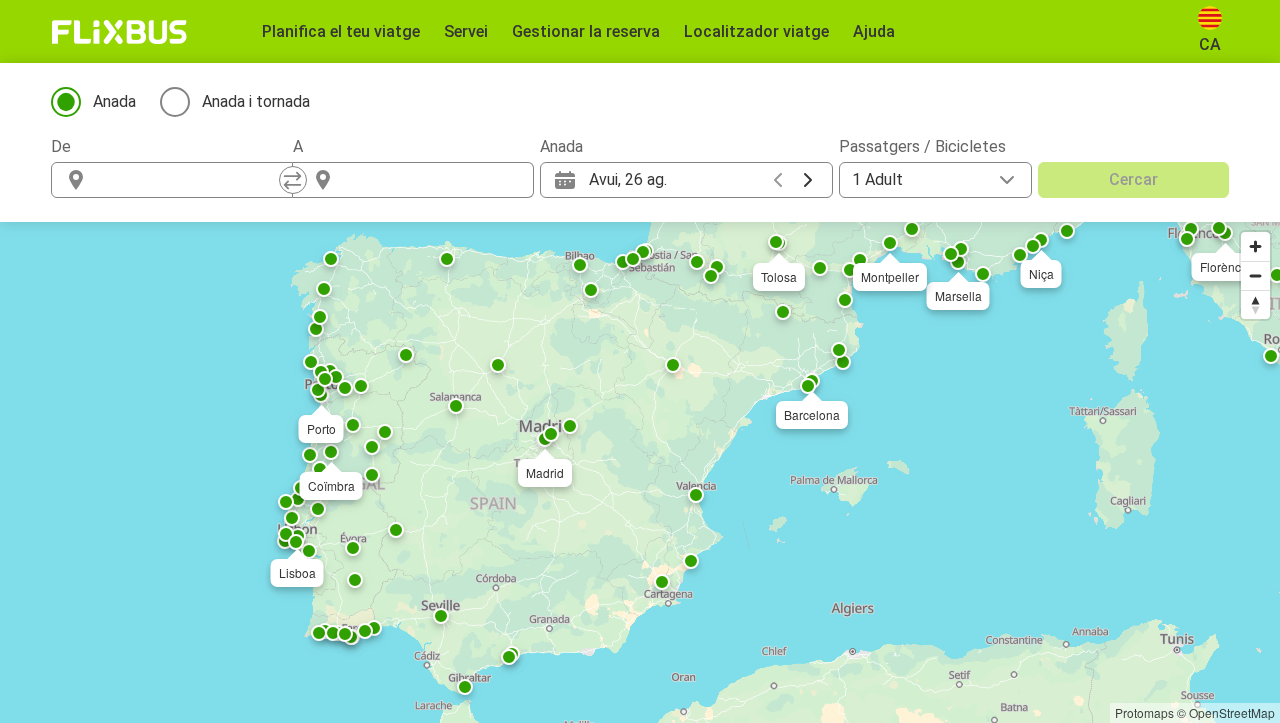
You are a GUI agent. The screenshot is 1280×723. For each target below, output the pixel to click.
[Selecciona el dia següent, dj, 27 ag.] (808, 180)
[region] (640, 472)
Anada (114, 101)
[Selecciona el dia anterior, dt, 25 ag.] (778, 180)
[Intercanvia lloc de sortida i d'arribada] (293, 180)
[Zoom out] (1255, 275)
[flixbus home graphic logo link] (119, 32)
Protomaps (1144, 712)
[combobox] (190, 180)
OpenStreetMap (1232, 712)
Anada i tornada (256, 101)
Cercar (1133, 179)
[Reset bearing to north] (1255, 304)
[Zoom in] (1255, 246)
